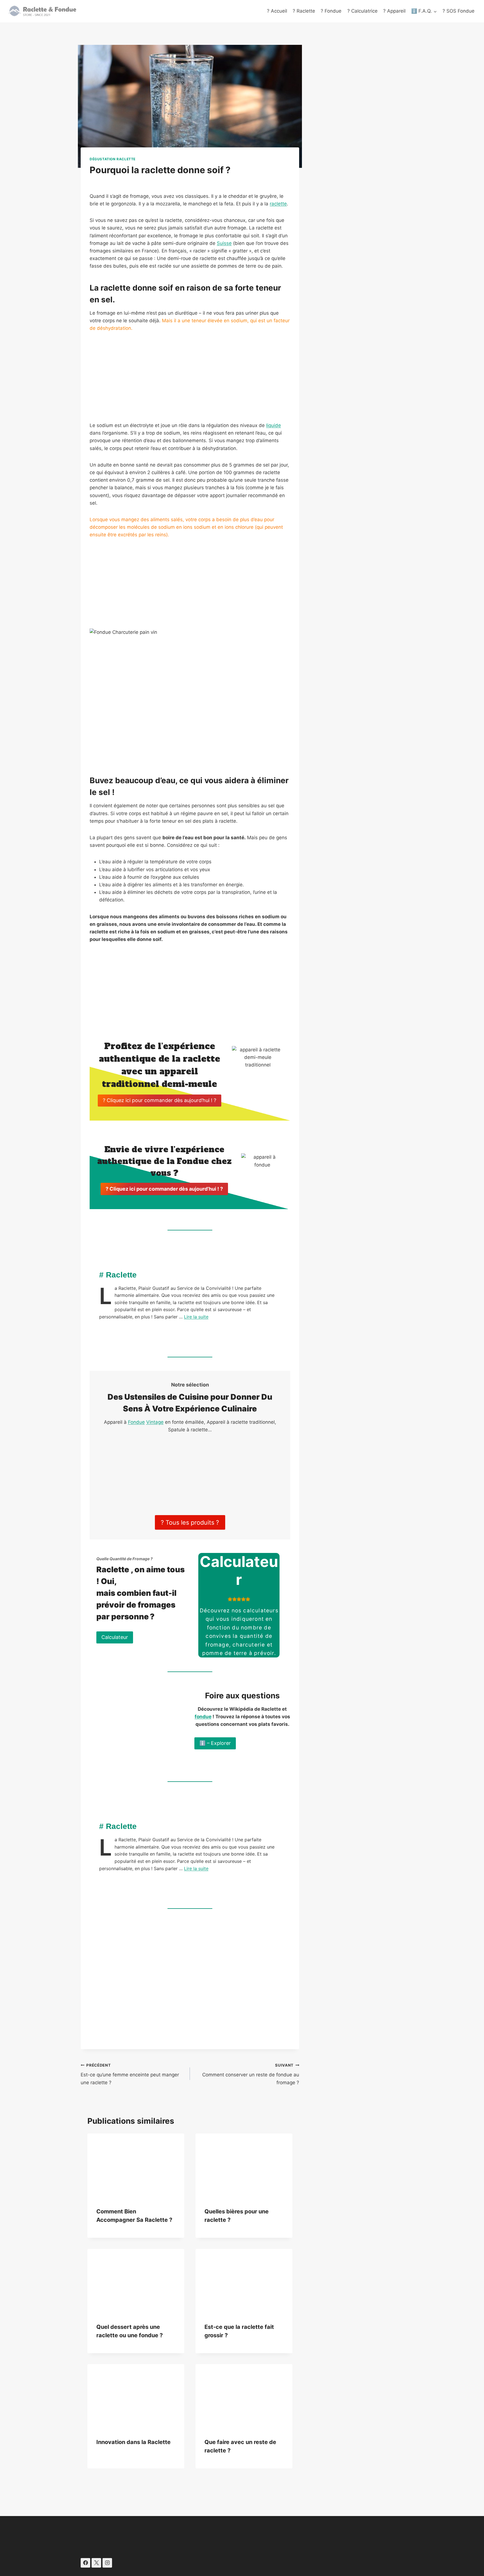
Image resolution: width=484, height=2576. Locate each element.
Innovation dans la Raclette (133, 2442)
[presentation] (136, 2166)
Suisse (224, 243)
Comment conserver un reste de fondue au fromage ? (251, 2074)
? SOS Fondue (459, 11)
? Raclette (304, 11)
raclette (278, 204)
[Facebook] (85, 2563)
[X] (96, 2563)
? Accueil (277, 11)
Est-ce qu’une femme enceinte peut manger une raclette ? (130, 2074)
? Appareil (394, 11)
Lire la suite (196, 1317)
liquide (274, 425)
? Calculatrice (362, 11)
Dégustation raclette (113, 159)
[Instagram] (107, 2563)
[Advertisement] (190, 380)
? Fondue (331, 11)
